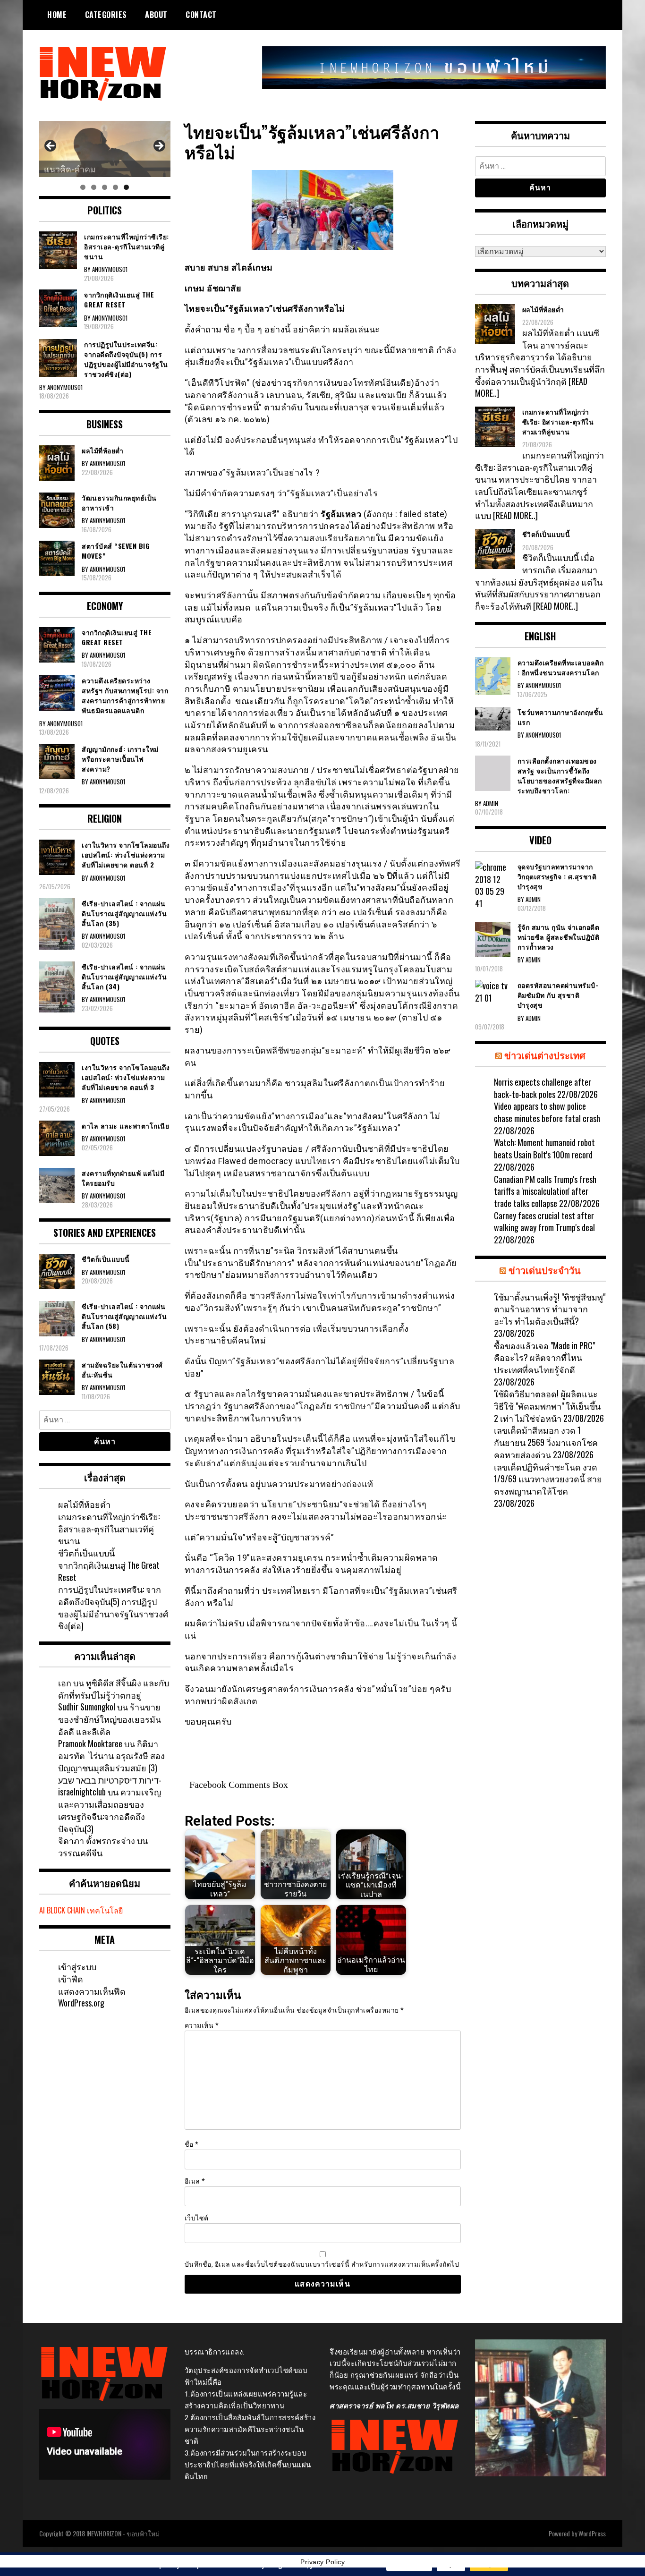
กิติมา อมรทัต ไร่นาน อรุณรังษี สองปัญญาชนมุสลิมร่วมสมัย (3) (111, 1756)
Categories (106, 15)
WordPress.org (81, 2003)
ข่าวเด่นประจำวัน (545, 1270)
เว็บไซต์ (197, 2218)
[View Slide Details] (105, 149)
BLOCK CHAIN (66, 1910)
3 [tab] (105, 187)
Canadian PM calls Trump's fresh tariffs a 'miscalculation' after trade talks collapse (545, 1191)
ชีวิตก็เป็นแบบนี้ (86, 1553)
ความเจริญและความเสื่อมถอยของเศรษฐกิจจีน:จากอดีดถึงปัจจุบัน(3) (110, 1810)
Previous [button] (51, 146)
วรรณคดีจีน (80, 1853)
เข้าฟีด (71, 1979)
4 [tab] (115, 187)
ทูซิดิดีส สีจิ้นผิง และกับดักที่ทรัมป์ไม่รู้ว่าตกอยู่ (114, 1689)
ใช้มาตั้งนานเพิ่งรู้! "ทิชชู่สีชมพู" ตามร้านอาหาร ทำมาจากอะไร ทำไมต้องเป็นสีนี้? (550, 1309)
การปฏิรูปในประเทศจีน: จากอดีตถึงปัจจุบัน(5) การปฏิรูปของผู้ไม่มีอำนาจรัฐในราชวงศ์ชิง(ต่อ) (113, 1607)
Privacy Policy (322, 2562)
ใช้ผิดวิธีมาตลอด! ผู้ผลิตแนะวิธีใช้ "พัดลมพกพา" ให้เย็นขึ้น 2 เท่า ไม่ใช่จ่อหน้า (547, 1406)
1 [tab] (83, 187)
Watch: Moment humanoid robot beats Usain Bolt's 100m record (544, 1148)
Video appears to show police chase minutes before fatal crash (547, 1112)
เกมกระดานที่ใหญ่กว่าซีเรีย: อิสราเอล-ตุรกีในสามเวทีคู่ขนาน (109, 1528)
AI (42, 1910)
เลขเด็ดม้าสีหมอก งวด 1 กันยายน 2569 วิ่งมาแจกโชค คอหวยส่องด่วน (546, 1442)
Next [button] (159, 146)
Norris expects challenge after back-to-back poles (543, 1088)
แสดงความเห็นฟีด (92, 1991)
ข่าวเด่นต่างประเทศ (545, 1055)
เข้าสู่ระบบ (77, 1966)
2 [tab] (94, 187)
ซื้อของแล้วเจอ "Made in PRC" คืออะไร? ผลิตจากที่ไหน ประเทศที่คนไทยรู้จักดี (544, 1357)
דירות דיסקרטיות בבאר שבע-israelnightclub (110, 1786)
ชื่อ (192, 2144)
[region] (105, 149)
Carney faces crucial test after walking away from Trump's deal (544, 1222)
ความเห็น (202, 2025)
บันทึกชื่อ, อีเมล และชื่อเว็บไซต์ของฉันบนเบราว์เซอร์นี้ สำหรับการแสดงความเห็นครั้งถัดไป (322, 2264)
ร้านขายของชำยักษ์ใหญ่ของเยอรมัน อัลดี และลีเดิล (110, 1719)
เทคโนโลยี (105, 1910)
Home (57, 15)
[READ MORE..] (515, 515)
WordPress (592, 2533)
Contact (201, 15)
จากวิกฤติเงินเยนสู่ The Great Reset (109, 1571)
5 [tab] (126, 187)
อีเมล (195, 2181)
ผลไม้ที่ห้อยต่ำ (84, 1504)
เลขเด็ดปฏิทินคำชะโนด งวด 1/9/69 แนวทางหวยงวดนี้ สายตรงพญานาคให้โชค (548, 1479)
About (156, 15)
